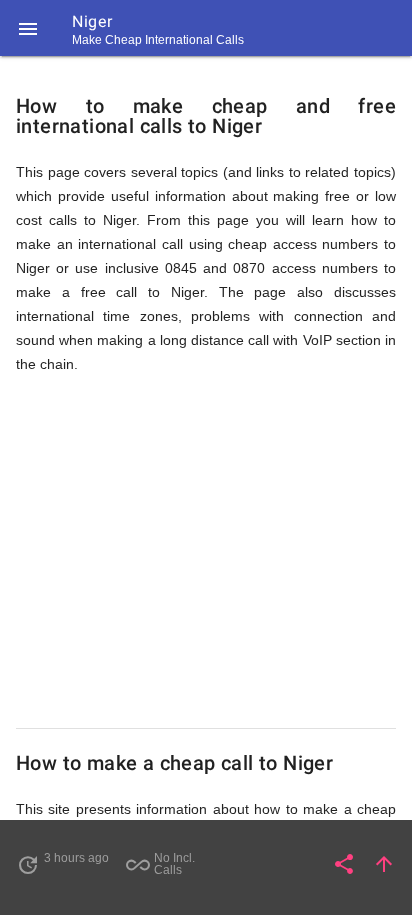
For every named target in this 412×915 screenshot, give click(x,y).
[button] (28, 28)
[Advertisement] (206, 552)
